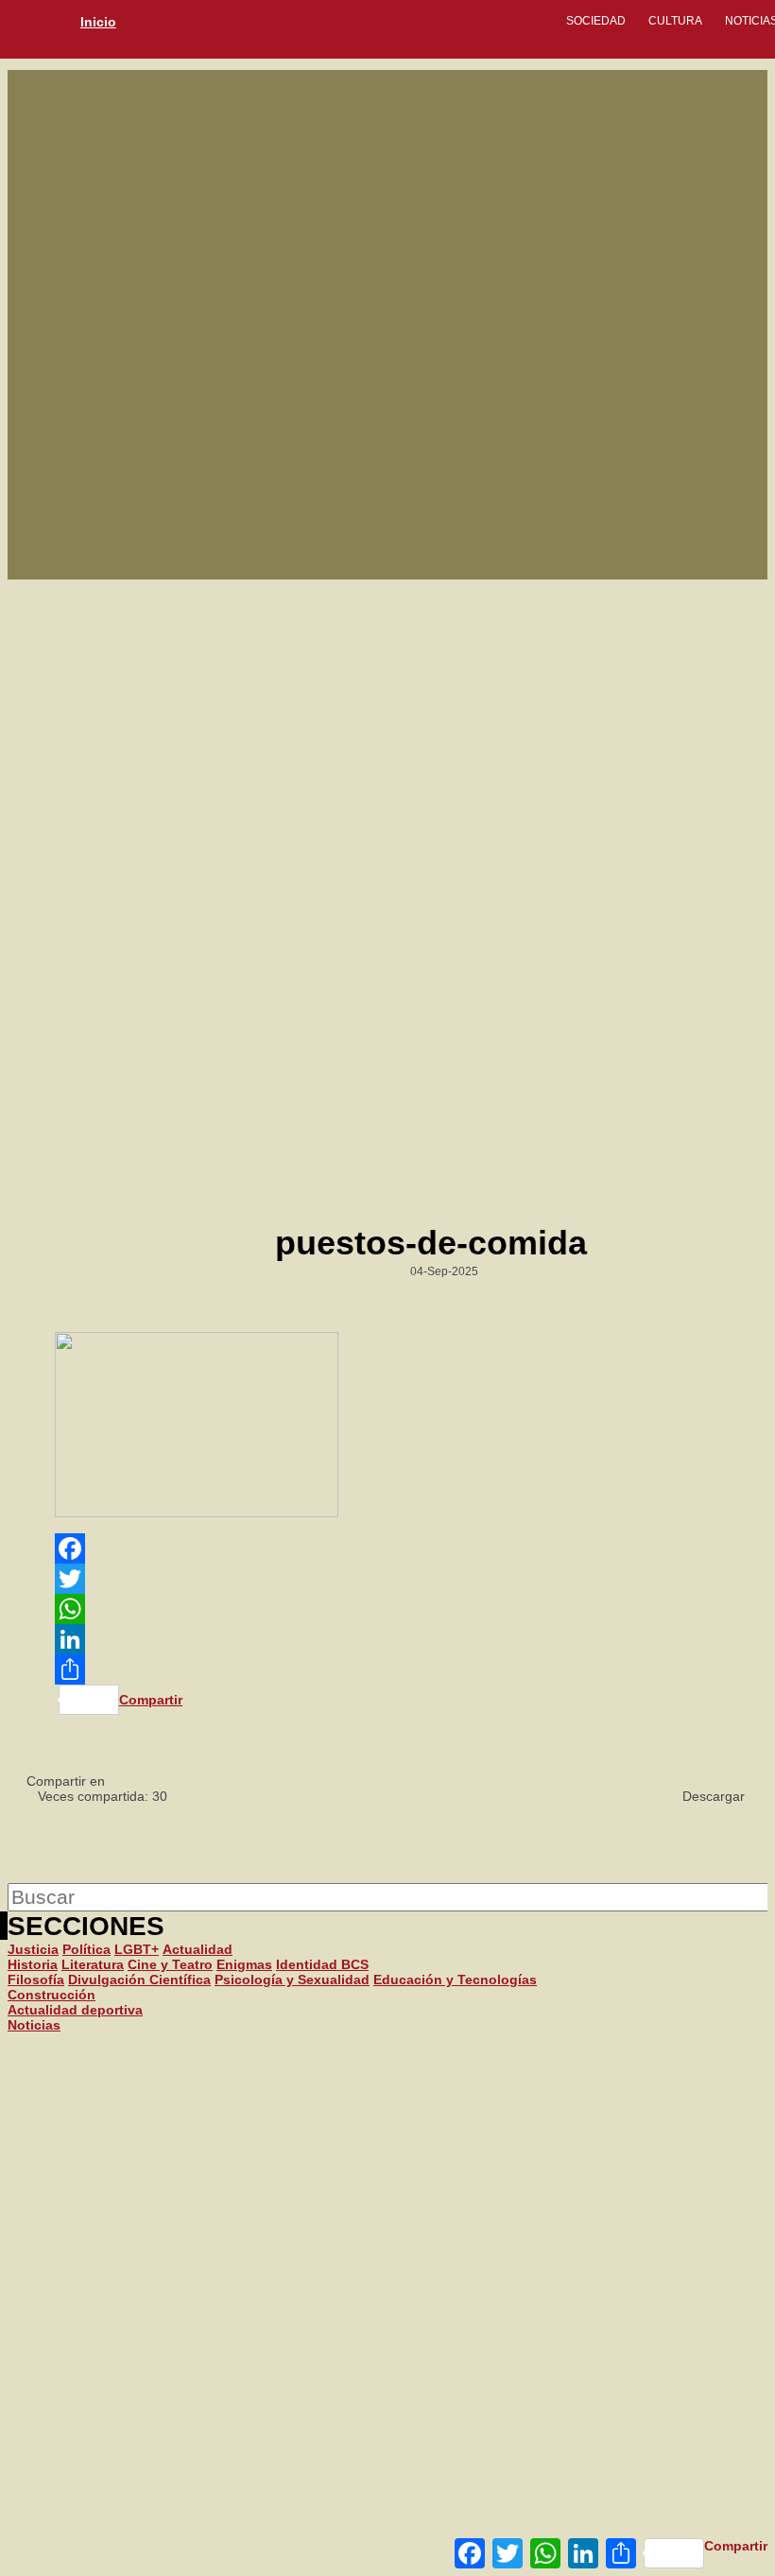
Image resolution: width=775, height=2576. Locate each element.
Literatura (93, 1964)
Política (86, 1949)
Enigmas (244, 1964)
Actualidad (198, 1949)
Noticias (34, 2025)
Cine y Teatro (170, 1964)
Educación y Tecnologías (455, 1980)
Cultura (675, 21)
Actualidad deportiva (75, 2010)
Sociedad (596, 21)
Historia (33, 1964)
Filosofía (36, 1980)
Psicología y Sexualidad (292, 1980)
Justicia (33, 1949)
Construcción (52, 1995)
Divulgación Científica (139, 1980)
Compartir (736, 2546)
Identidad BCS (322, 1964)
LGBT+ (137, 1949)
